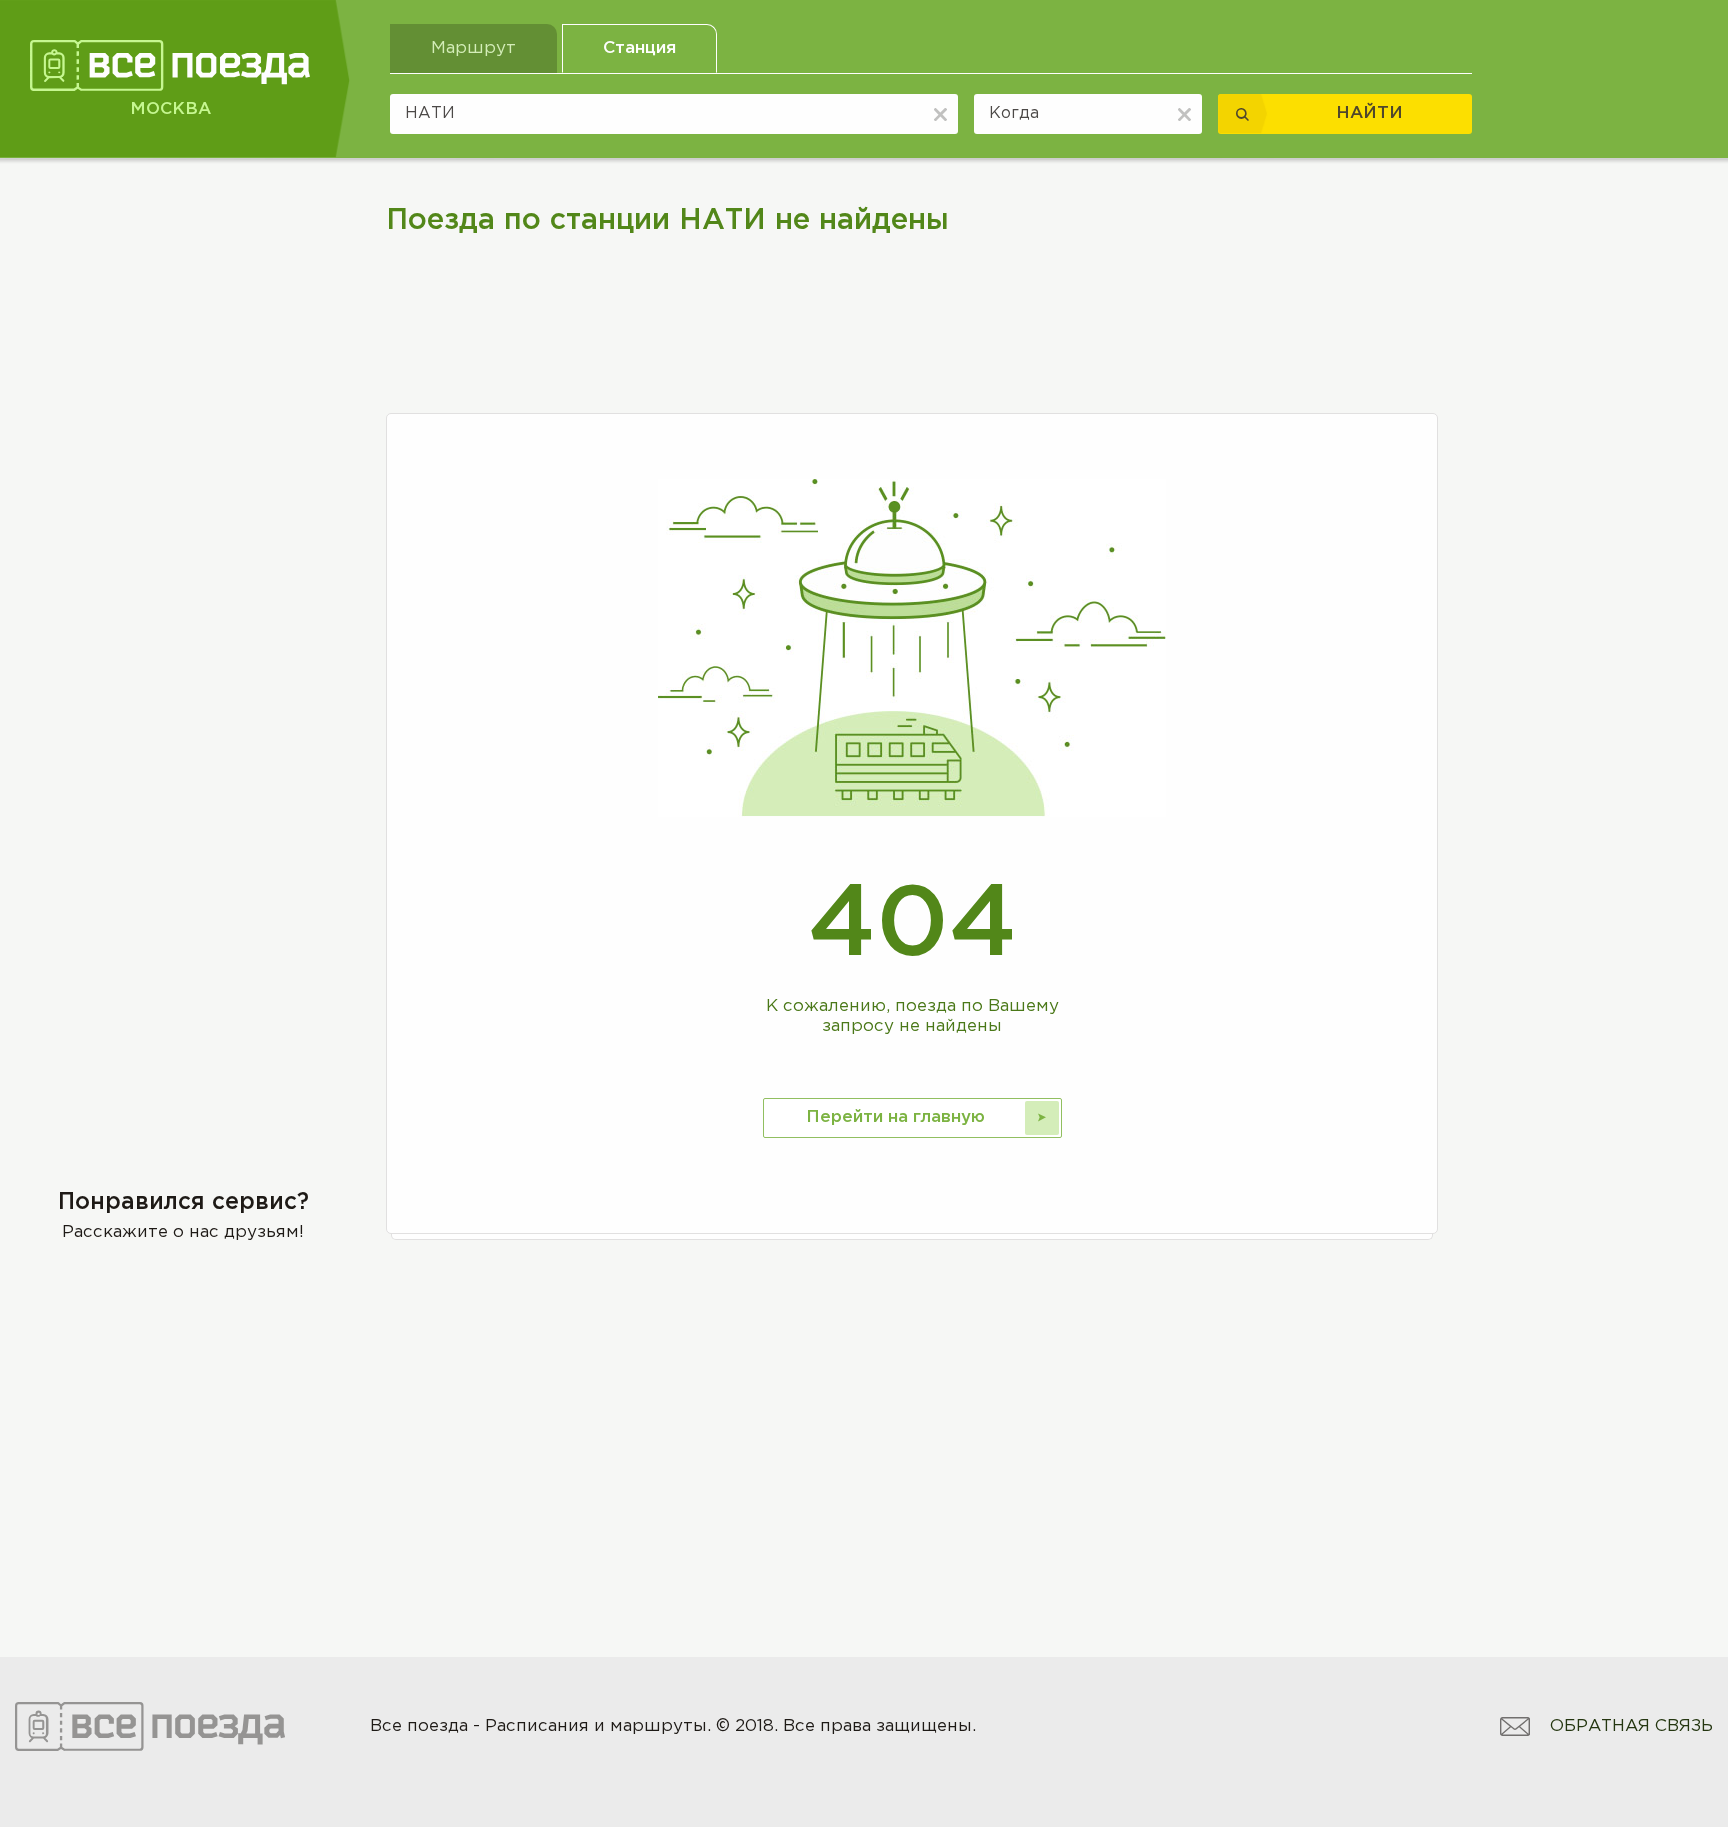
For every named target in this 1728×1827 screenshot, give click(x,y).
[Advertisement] (183, 337)
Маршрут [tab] (473, 48)
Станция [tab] (639, 48)
